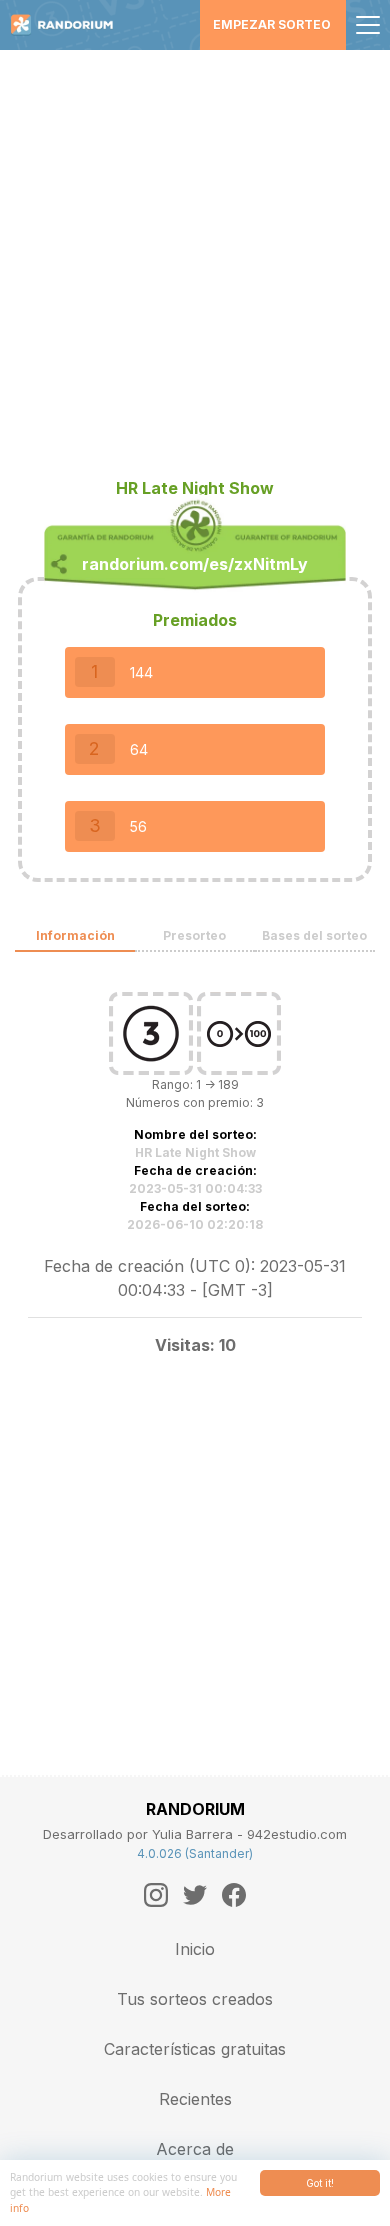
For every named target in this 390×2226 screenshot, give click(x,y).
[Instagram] (156, 1895)
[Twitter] (195, 1895)
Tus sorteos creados (195, 1999)
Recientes (195, 2099)
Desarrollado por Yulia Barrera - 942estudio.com (195, 1834)
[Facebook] (234, 1895)
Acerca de (195, 2149)
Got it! (320, 2183)
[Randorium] (69, 25)
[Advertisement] (195, 255)
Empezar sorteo (272, 24)
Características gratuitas (195, 2049)
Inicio (195, 1949)
